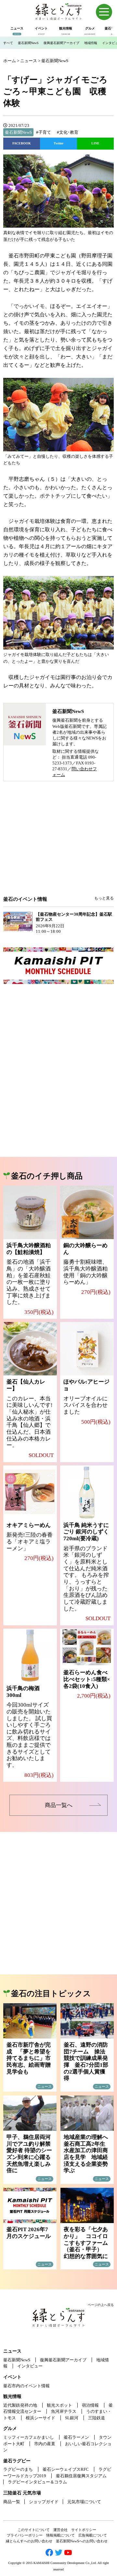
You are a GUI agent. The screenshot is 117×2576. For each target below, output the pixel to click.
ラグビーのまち (18, 2469)
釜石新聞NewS (28, 43)
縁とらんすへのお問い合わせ (29, 2541)
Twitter (58, 143)
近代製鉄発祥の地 (20, 2405)
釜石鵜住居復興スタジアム (81, 2476)
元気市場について (84, 2502)
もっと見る (104, 898)
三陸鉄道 (97, 2418)
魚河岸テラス (64, 2411)
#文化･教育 (68, 132)
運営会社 (60, 2530)
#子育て (44, 132)
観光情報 (12, 2396)
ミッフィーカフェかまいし (29, 2437)
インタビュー (30, 2366)
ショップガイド (44, 2502)
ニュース (12, 2351)
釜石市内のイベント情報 (26, 2386)
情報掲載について (60, 2535)
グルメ (10, 2429)
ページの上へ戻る (101, 2305)
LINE (95, 143)
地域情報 (91, 43)
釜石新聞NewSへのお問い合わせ (82, 2541)
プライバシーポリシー (25, 2535)
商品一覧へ (59, 1805)
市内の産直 (45, 2444)
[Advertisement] (58, 843)
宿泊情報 (90, 2405)
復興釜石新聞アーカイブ (61, 43)
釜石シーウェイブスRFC (66, 2469)
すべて (8, 43)
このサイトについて (34, 2530)
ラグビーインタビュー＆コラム (37, 2482)
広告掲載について (93, 2535)
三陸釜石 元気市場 (22, 2493)
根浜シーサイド (40, 2418)
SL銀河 (72, 2418)
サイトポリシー (84, 2530)
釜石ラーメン (76, 2437)
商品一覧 (12, 2502)
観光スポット (59, 2405)
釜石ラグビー (17, 2461)
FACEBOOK (22, 143)
